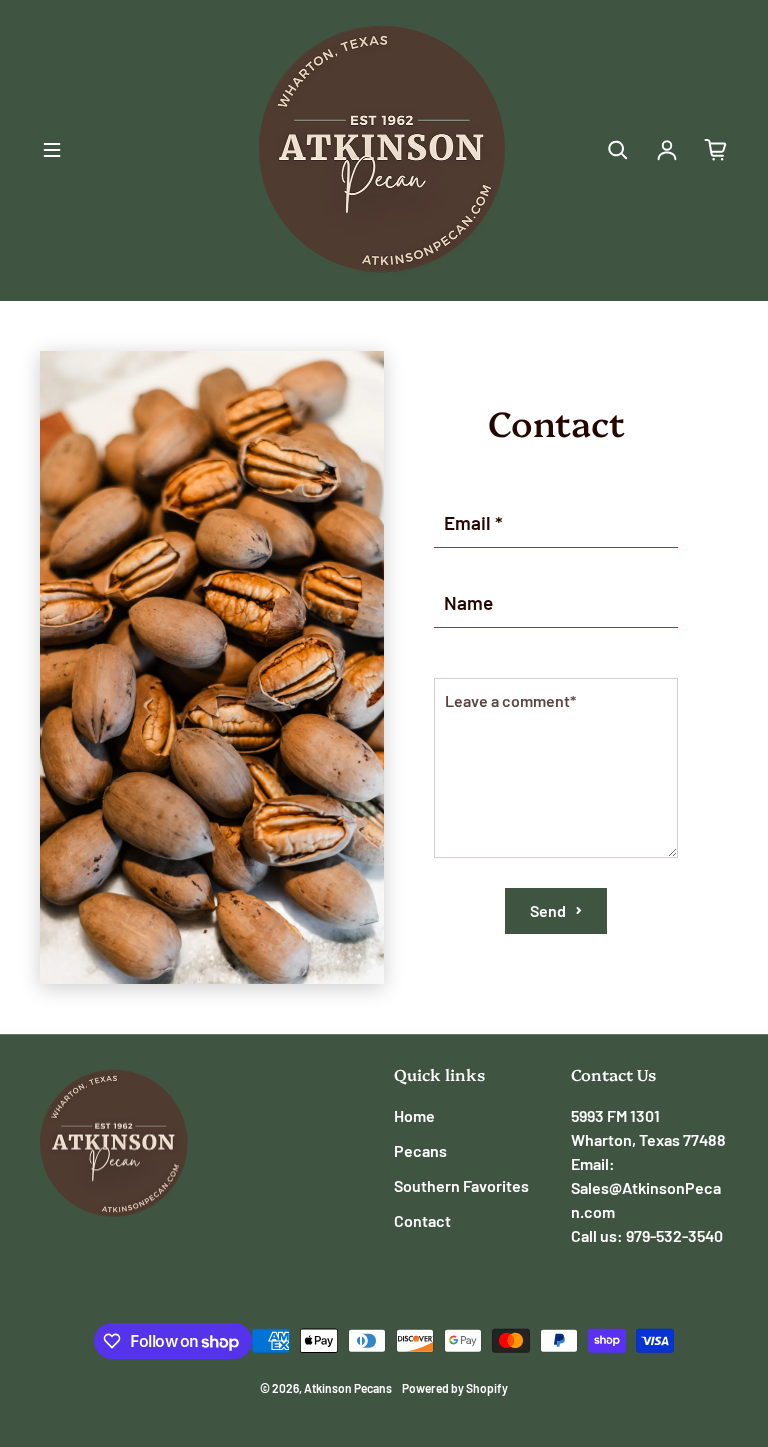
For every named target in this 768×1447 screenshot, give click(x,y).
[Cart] (716, 150)
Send (548, 910)
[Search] (618, 150)
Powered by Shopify (455, 1388)
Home (414, 1115)
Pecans (420, 1150)
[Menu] (52, 150)
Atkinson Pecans (348, 1388)
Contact (422, 1220)
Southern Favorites (461, 1185)
